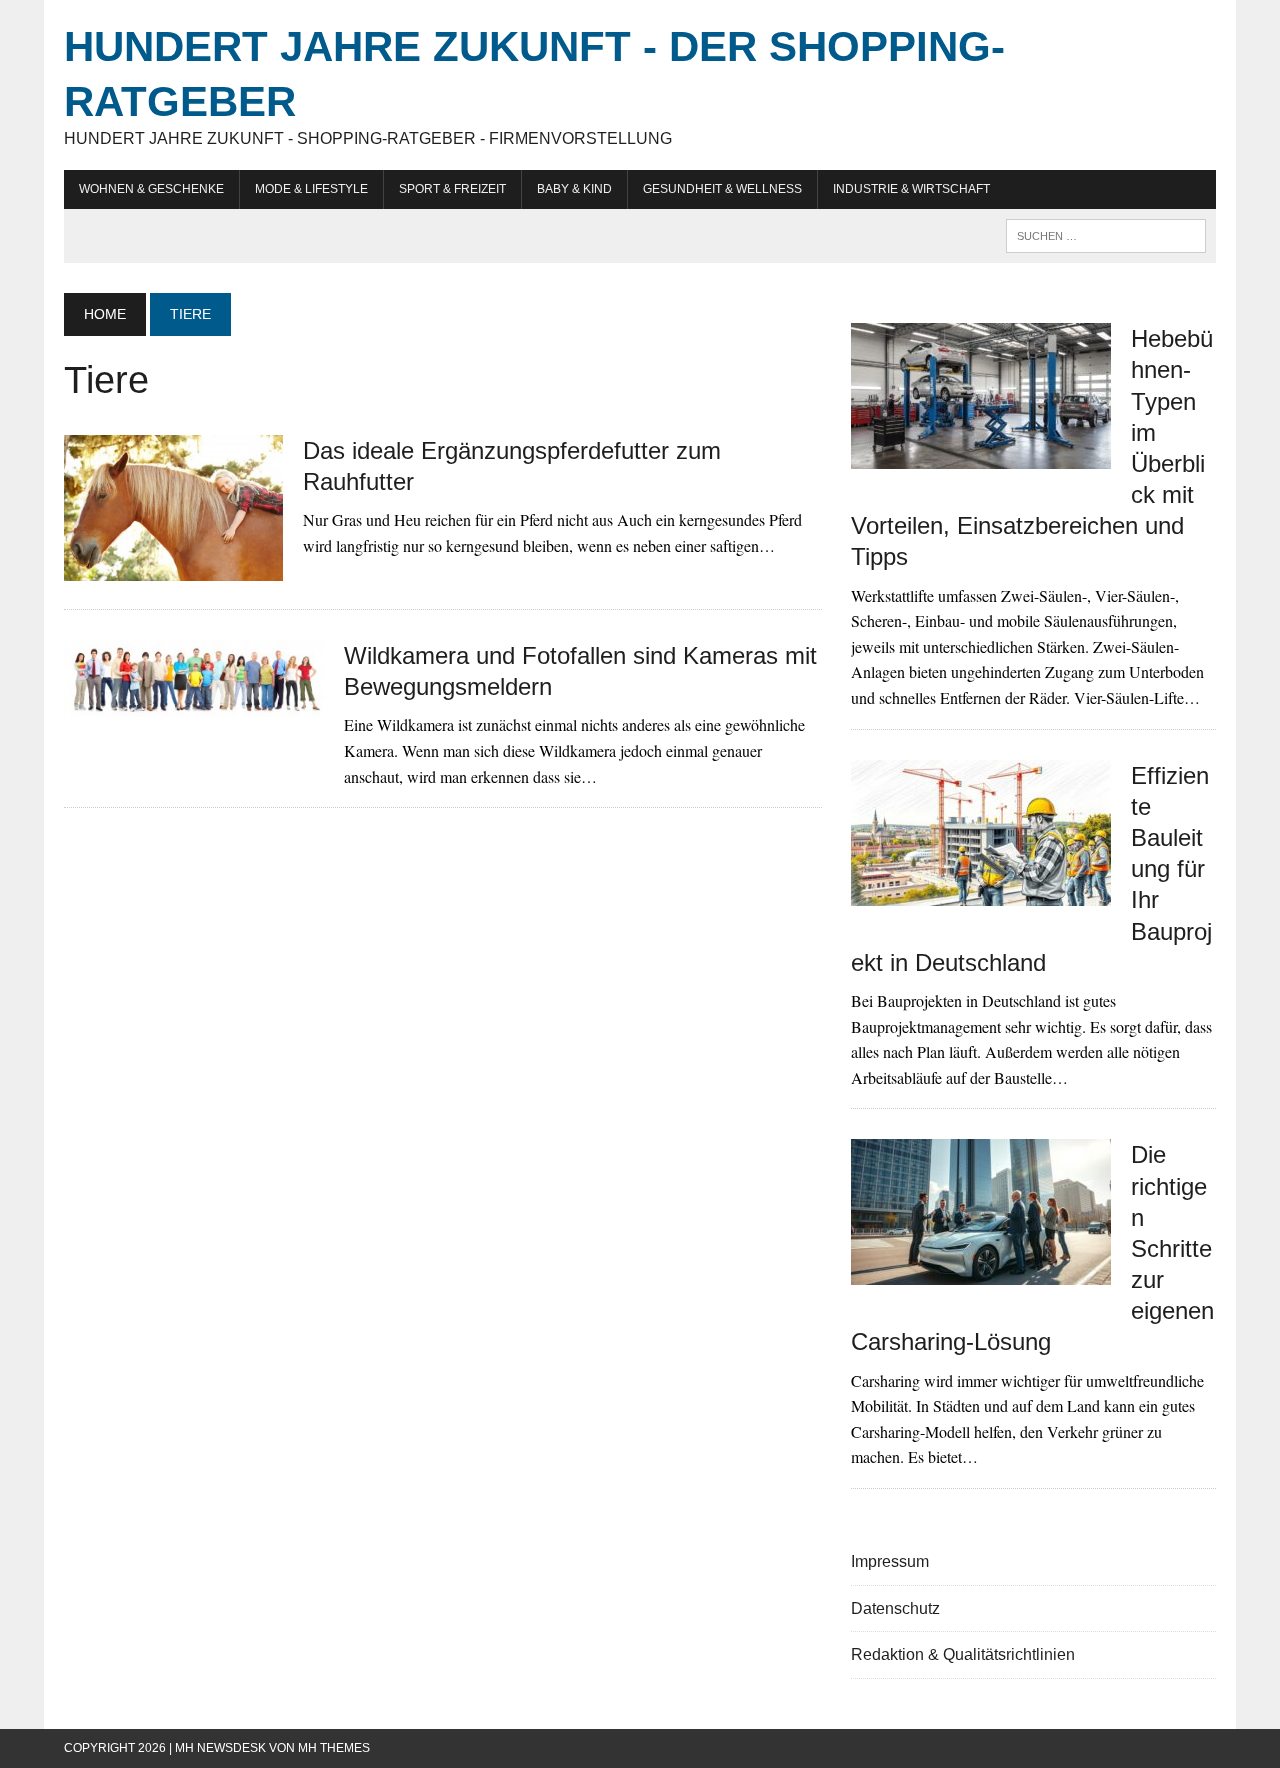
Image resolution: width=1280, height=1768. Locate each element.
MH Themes (334, 1748)
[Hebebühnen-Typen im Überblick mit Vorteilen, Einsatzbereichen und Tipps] (981, 456)
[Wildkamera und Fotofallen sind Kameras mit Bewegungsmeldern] (194, 703)
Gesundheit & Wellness (722, 189)
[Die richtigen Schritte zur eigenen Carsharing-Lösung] (981, 1272)
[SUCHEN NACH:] (1106, 234)
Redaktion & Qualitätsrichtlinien (963, 1654)
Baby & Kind (574, 189)
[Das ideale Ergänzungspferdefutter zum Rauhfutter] (173, 567)
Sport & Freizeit (452, 189)
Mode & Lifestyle (311, 189)
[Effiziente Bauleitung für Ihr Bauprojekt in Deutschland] (981, 892)
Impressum (890, 1561)
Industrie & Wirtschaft (911, 189)
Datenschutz (895, 1608)
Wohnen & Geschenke (151, 189)
